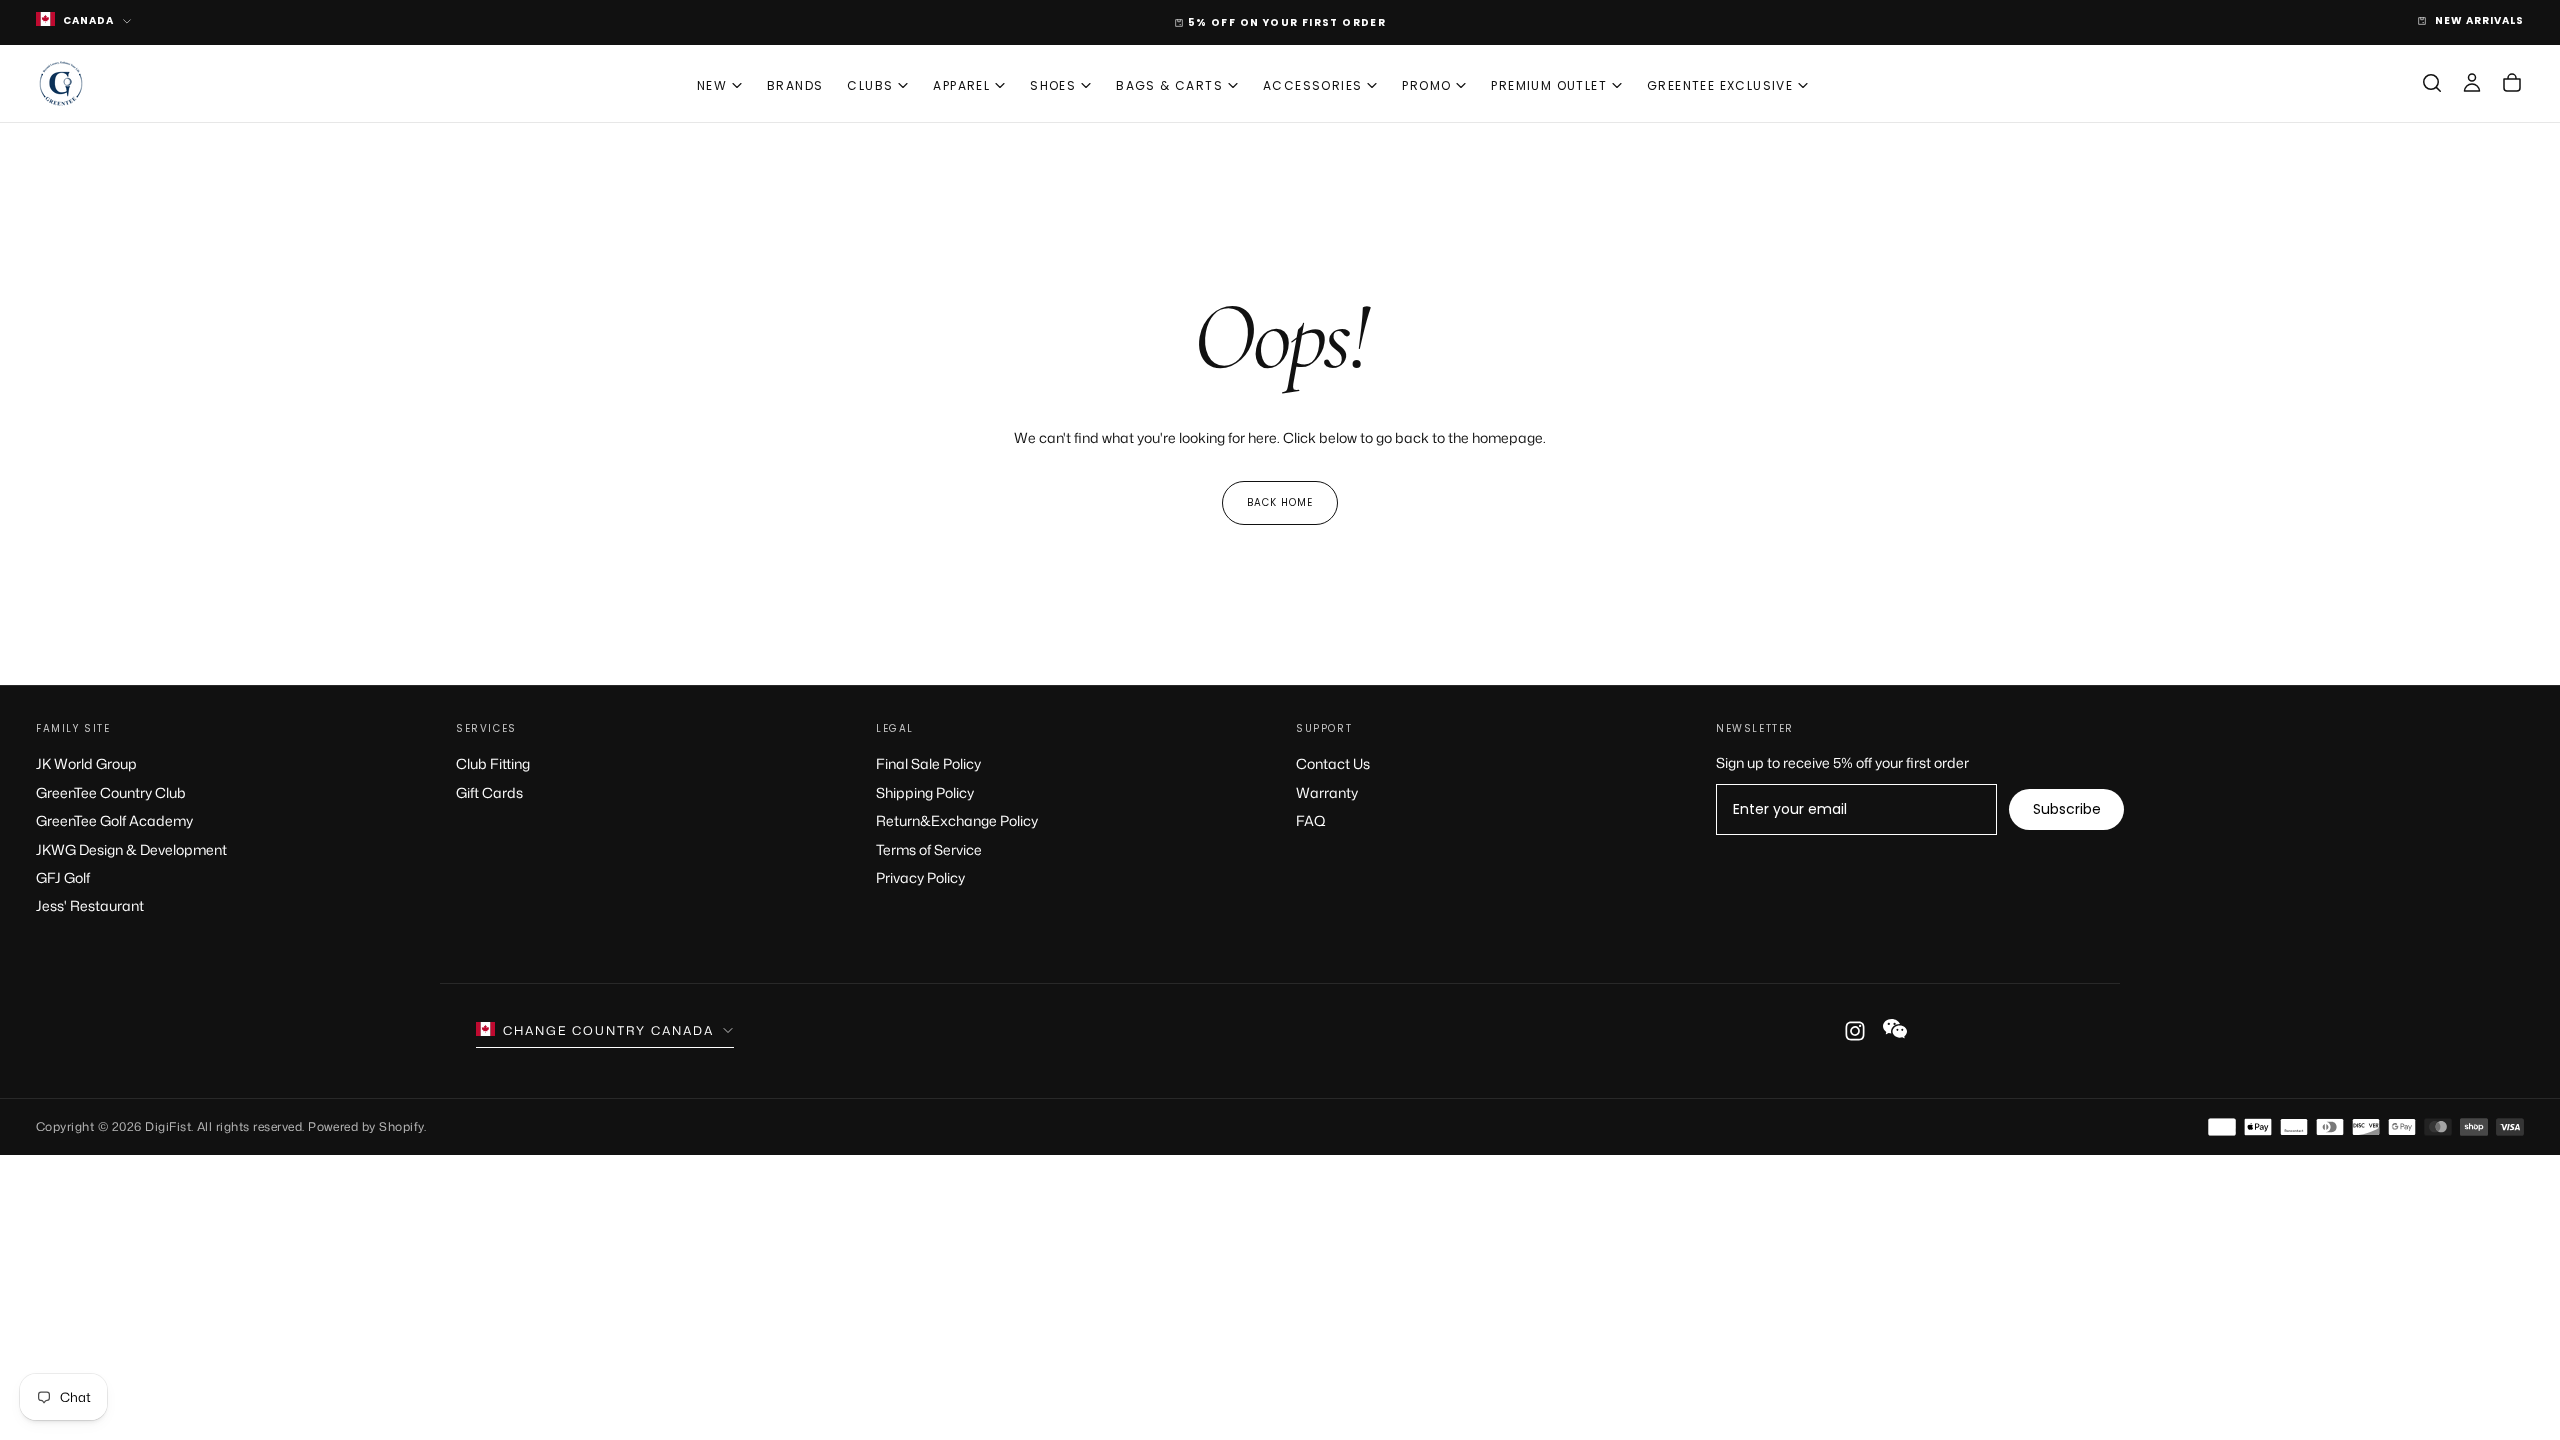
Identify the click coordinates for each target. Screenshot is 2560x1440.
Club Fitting (493, 763)
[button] (2432, 83)
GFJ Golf (63, 877)
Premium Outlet (1549, 85)
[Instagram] (1855, 1031)
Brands (795, 85)
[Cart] (2512, 83)
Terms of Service (929, 849)
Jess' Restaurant (90, 905)
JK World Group (86, 763)
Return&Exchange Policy (957, 820)
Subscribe (2067, 809)
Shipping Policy (925, 792)
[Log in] (2472, 83)
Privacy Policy (920, 877)
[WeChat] (1895, 1028)
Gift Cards (489, 792)
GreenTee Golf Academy (114, 820)
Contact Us (1333, 763)
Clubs (870, 85)
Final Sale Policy (928, 763)
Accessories (1312, 85)
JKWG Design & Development (131, 849)
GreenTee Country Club (111, 792)
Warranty (1327, 792)
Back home (1280, 502)
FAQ (1311, 820)
